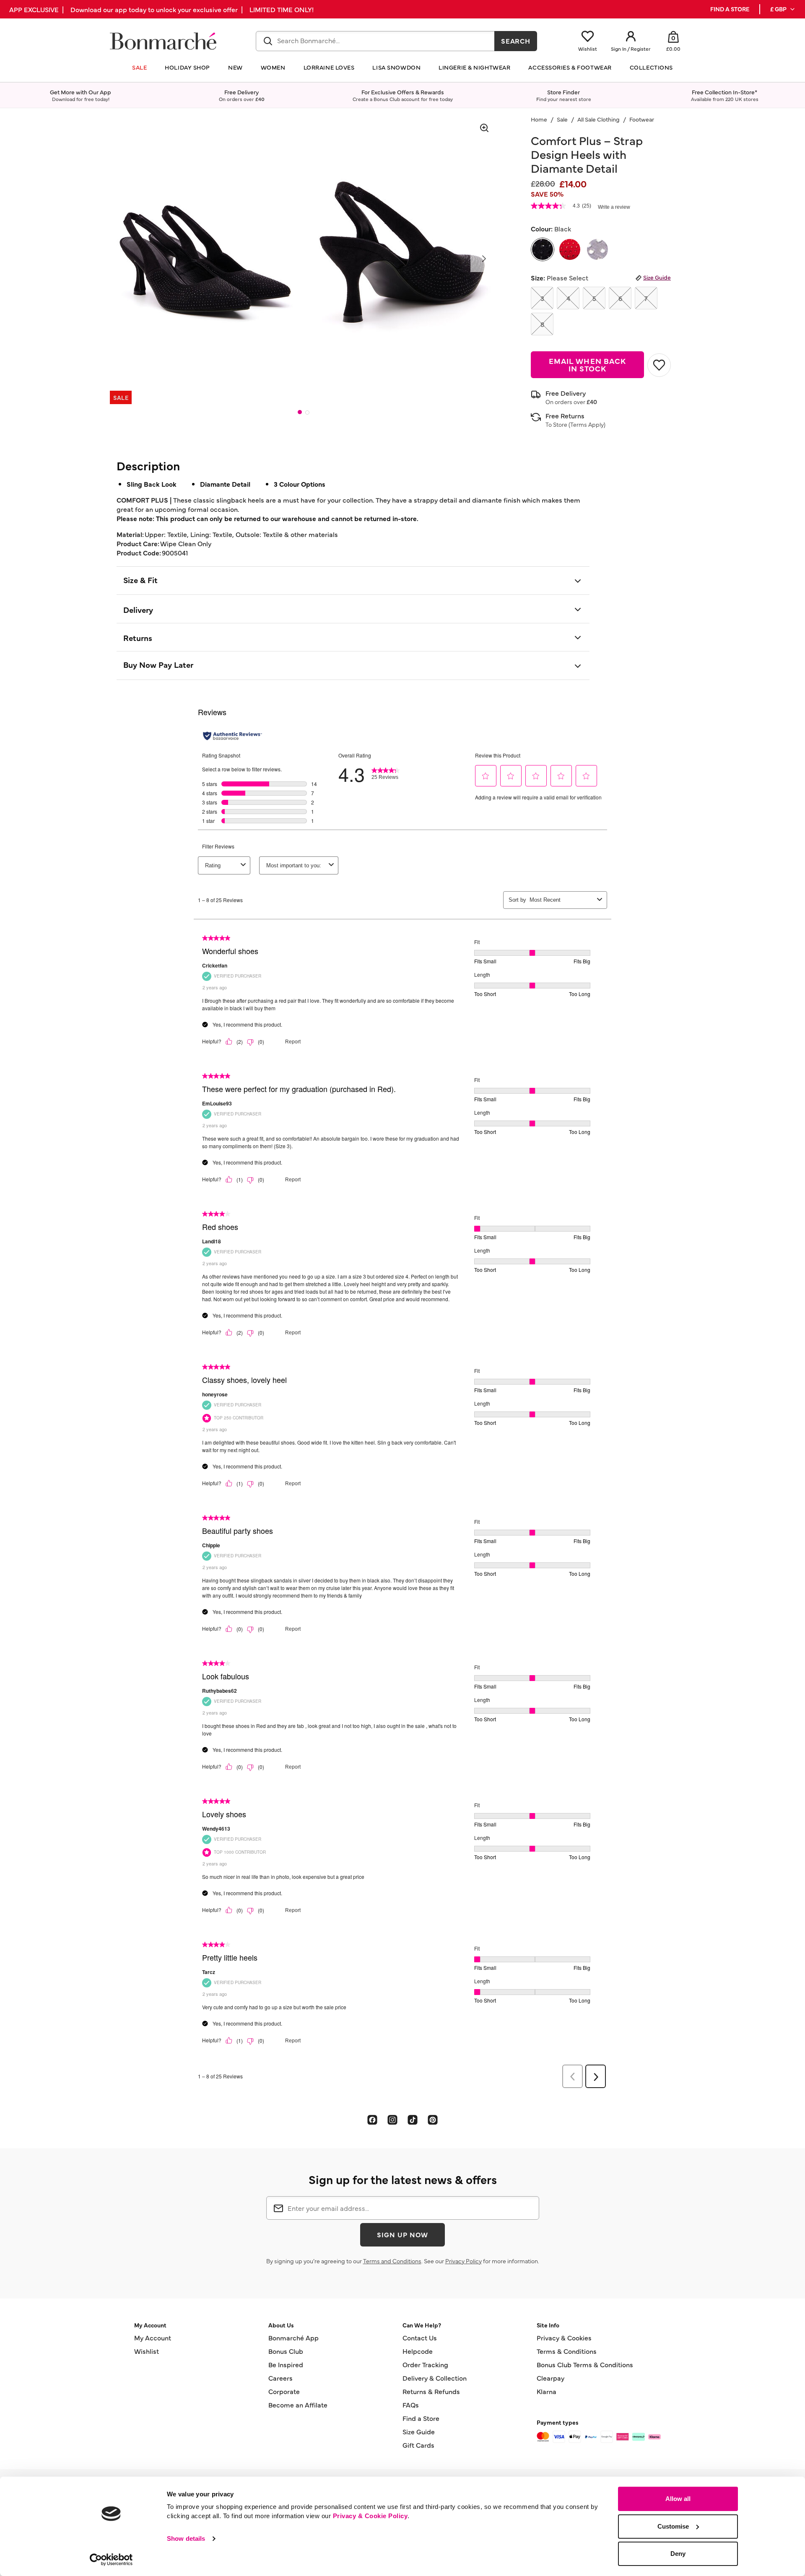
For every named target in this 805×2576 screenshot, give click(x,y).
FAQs (411, 2405)
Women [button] (273, 67)
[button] (783, 9)
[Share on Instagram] (392, 2119)
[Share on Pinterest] (433, 2119)
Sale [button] (139, 67)
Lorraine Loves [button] (329, 67)
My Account (153, 2337)
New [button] (235, 67)
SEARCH (516, 41)
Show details (186, 2538)
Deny (678, 2554)
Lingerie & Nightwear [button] (474, 67)
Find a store (730, 9)
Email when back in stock (587, 364)
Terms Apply (587, 424)
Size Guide (657, 277)
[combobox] (375, 41)
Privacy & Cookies (564, 2337)
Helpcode (418, 2351)
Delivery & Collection (435, 2378)
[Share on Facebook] (372, 2119)
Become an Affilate (298, 2405)
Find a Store (421, 2418)
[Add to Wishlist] (659, 365)
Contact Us (420, 2337)
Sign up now (402, 2234)
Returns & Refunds (431, 2391)
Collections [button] (651, 67)
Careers (280, 2378)
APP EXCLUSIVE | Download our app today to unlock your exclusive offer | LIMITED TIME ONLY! (161, 9)
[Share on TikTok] (413, 2119)
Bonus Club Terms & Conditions (585, 2364)
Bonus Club (286, 2351)
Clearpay (551, 2378)
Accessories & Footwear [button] (570, 67)
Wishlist (147, 2351)
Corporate (284, 2391)
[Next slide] (484, 259)
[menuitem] (783, 9)
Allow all (678, 2499)
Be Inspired (286, 2364)
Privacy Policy (464, 2261)
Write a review (614, 207)
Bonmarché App (293, 2337)
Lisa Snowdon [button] (396, 67)
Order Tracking (425, 2364)
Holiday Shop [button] (187, 67)
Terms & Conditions (567, 2351)
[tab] (300, 412)
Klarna (547, 2391)
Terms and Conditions (392, 2261)
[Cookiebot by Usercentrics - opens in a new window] (111, 2560)
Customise (673, 2526)
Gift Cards (418, 2445)
